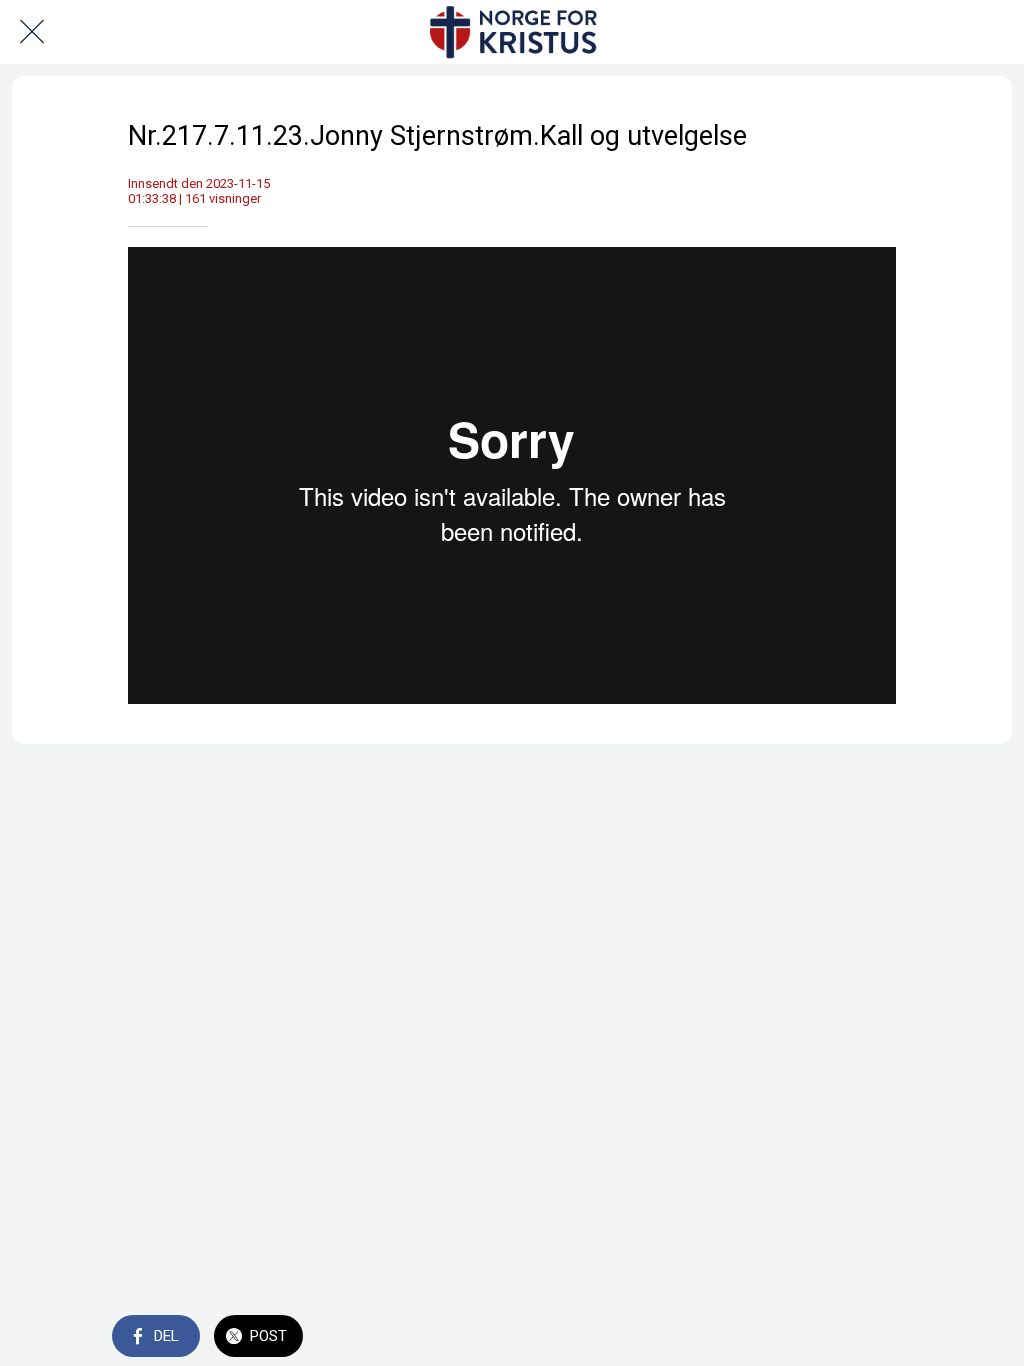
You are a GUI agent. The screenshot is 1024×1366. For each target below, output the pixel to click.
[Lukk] (32, 32)
